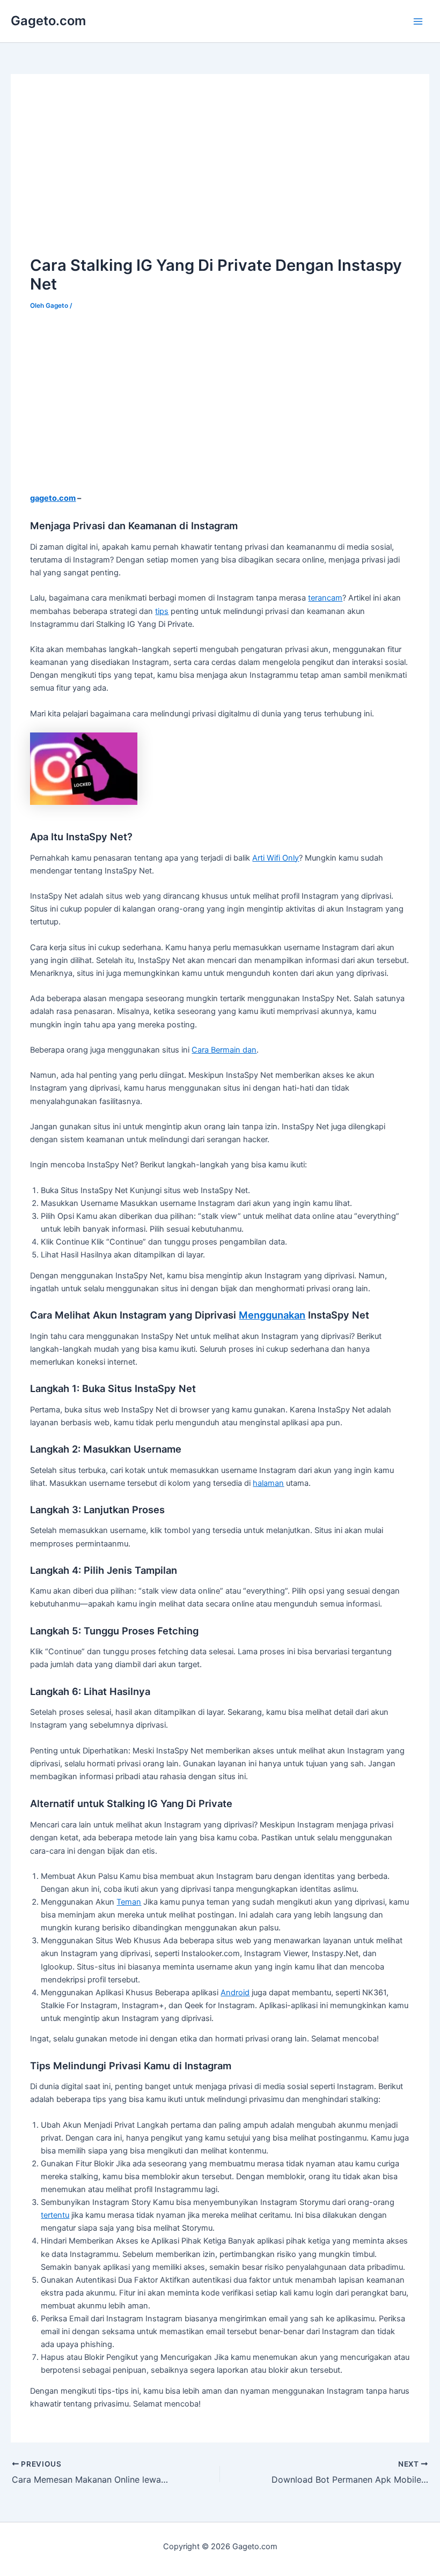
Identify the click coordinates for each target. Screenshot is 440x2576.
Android (235, 1993)
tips (162, 611)
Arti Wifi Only (276, 858)
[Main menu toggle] (418, 21)
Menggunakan (272, 1315)
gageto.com (53, 498)
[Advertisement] (120, 169)
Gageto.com (48, 21)
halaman (268, 1483)
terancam (325, 598)
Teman (129, 1902)
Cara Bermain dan (224, 1050)
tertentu (55, 2215)
